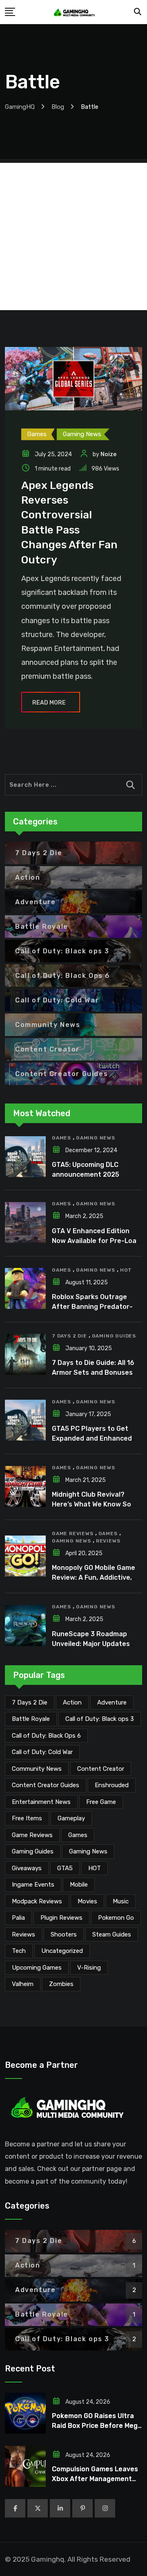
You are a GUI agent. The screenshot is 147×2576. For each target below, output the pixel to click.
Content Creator (101, 1769)
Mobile (79, 1885)
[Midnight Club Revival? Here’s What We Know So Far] (25, 1486)
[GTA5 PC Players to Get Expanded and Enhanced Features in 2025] (25, 1420)
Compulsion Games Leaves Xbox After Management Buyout (95, 2479)
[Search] (138, 12)
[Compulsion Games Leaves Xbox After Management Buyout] (25, 2466)
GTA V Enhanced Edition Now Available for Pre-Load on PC (96, 1241)
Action (72, 1702)
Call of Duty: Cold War (42, 1752)
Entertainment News (41, 1802)
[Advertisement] (73, 236)
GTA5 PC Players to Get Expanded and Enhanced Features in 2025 (92, 1438)
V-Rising (89, 1968)
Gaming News (96, 1138)
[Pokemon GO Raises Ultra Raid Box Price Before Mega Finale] (25, 2413)
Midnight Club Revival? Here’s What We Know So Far (91, 1504)
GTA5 (65, 1868)
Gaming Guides (114, 1336)
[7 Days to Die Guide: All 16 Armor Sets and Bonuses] (25, 1354)
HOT (126, 1270)
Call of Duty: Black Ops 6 (46, 1736)
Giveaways (27, 1868)
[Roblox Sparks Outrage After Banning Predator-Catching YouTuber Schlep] (25, 1288)
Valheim (23, 1984)
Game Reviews (73, 1533)
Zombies (61, 1984)
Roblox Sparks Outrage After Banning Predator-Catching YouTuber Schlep (95, 1307)
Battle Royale (31, 1719)
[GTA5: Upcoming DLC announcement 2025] (25, 1157)
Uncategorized (62, 1951)
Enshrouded (112, 1785)
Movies (87, 1901)
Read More (49, 703)
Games (61, 1138)
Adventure (112, 1702)
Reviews (108, 1541)
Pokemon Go (116, 1918)
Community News (37, 1769)
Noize (108, 454)
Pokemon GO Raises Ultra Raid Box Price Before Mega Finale (97, 2426)
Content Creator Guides (46, 1785)
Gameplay (71, 1818)
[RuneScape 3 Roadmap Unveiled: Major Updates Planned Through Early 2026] (25, 1626)
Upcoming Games (37, 1968)
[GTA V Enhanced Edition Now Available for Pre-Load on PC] (25, 1223)
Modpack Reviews (37, 1901)
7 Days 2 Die (69, 1336)
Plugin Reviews (61, 1918)
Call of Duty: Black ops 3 (100, 1719)
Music (121, 1901)
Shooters (64, 1934)
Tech (19, 1951)
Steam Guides (112, 1934)
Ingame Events (33, 1885)
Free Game (101, 1802)
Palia (18, 1918)
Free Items (27, 1818)
